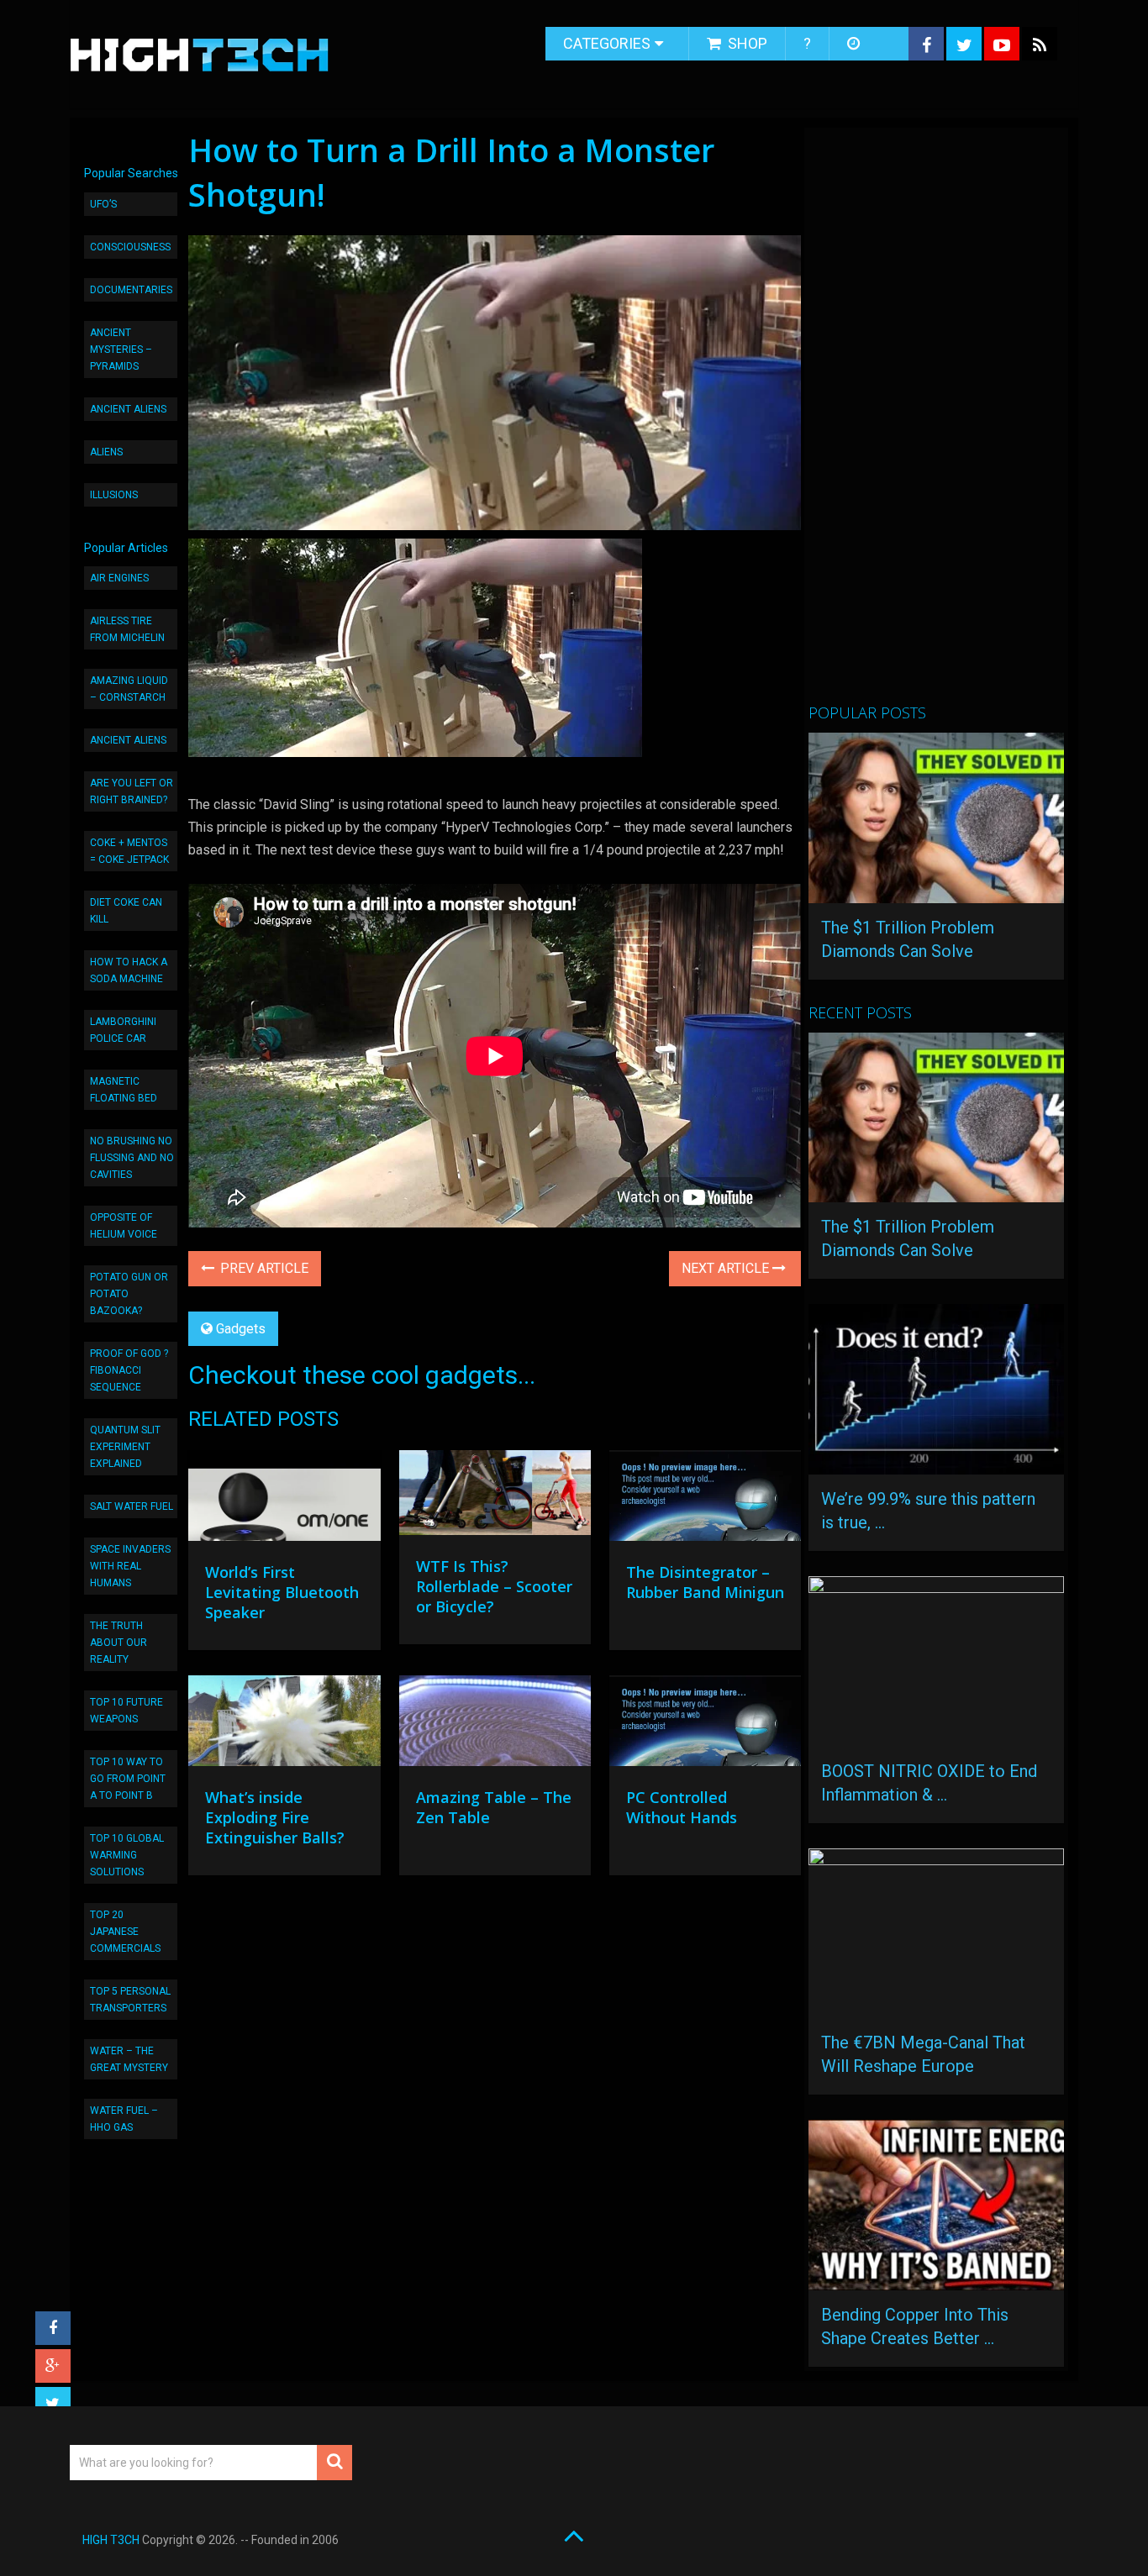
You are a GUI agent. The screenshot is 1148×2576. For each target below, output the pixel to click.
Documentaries (131, 290)
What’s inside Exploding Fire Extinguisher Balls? (275, 1817)
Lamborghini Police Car (123, 1030)
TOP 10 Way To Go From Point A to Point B (128, 1779)
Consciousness (130, 247)
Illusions (114, 495)
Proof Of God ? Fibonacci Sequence (129, 1370)
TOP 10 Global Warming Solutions (127, 1855)
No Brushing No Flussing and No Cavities (132, 1158)
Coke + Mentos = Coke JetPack (129, 851)
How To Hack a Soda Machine (129, 970)
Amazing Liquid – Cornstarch (129, 689)
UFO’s (103, 204)
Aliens (106, 452)
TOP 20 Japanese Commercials (125, 1932)
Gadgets (241, 1329)
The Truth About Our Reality (118, 1643)
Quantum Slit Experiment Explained (125, 1447)
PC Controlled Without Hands (682, 1807)
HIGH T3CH (111, 2540)
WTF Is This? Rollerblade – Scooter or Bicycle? (494, 1586)
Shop (746, 43)
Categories (607, 43)
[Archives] (855, 44)
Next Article (727, 1268)
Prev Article (263, 1268)
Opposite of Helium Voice (124, 1226)
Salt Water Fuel (132, 1506)
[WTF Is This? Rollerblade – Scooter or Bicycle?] (495, 1497)
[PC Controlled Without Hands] (705, 1725)
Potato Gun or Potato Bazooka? (129, 1294)
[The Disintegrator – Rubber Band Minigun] (705, 1500)
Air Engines (119, 578)
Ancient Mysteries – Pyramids (121, 350)
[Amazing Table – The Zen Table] (495, 1725)
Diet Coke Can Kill (126, 911)
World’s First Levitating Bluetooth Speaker (282, 1592)
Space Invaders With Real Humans (130, 1566)
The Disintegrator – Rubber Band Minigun (705, 1582)
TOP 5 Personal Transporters (130, 2000)
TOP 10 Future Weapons (126, 1711)
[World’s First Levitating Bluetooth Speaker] (284, 1500)
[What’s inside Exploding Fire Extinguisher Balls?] (284, 1725)
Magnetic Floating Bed (124, 1090)
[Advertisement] (935, 423)
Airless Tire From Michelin (127, 629)
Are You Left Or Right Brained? (132, 791)
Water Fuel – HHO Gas (124, 2119)
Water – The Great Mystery (129, 2059)
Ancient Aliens (128, 409)
